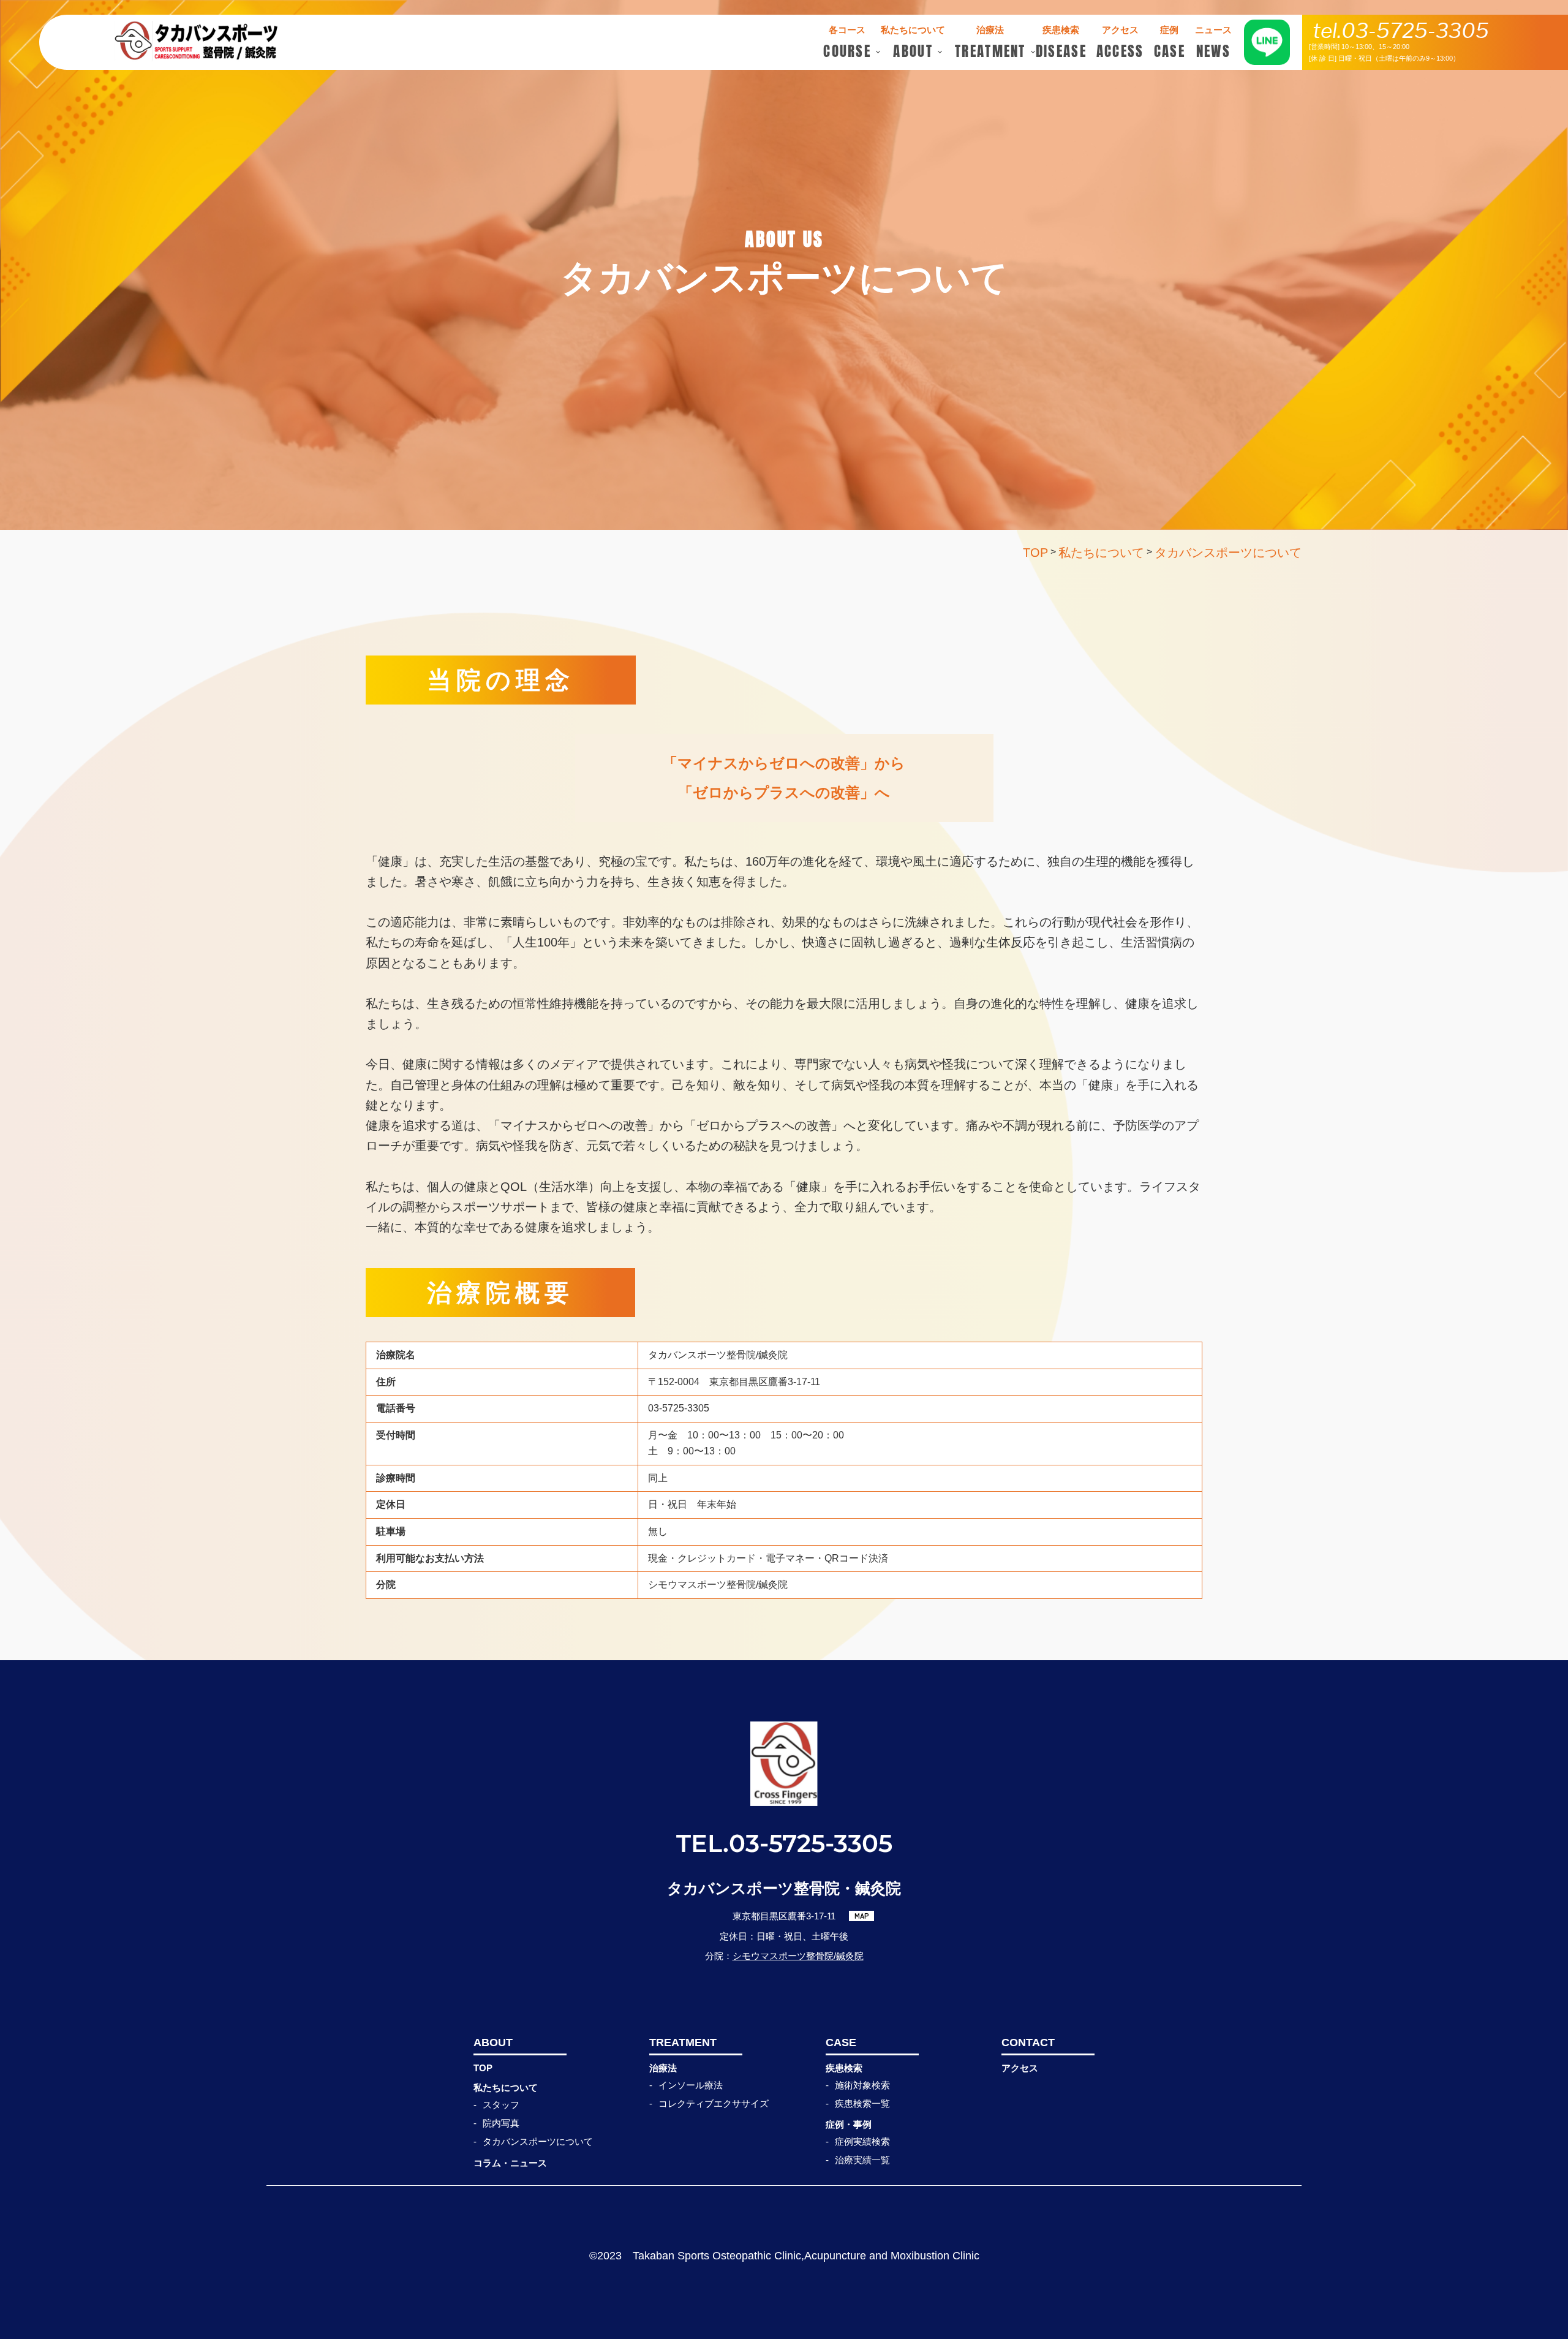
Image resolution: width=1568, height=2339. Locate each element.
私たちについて (506, 2088)
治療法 (663, 2068)
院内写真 (501, 2123)
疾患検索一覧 (862, 2103)
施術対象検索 (862, 2085)
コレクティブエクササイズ (714, 2103)
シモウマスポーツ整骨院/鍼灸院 (798, 1956)
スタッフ (501, 2105)
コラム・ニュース (510, 2163)
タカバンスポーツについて (538, 2141)
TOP (483, 2068)
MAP (862, 1916)
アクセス (1020, 2068)
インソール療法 (691, 2085)
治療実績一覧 (862, 2160)
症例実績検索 (862, 2141)
